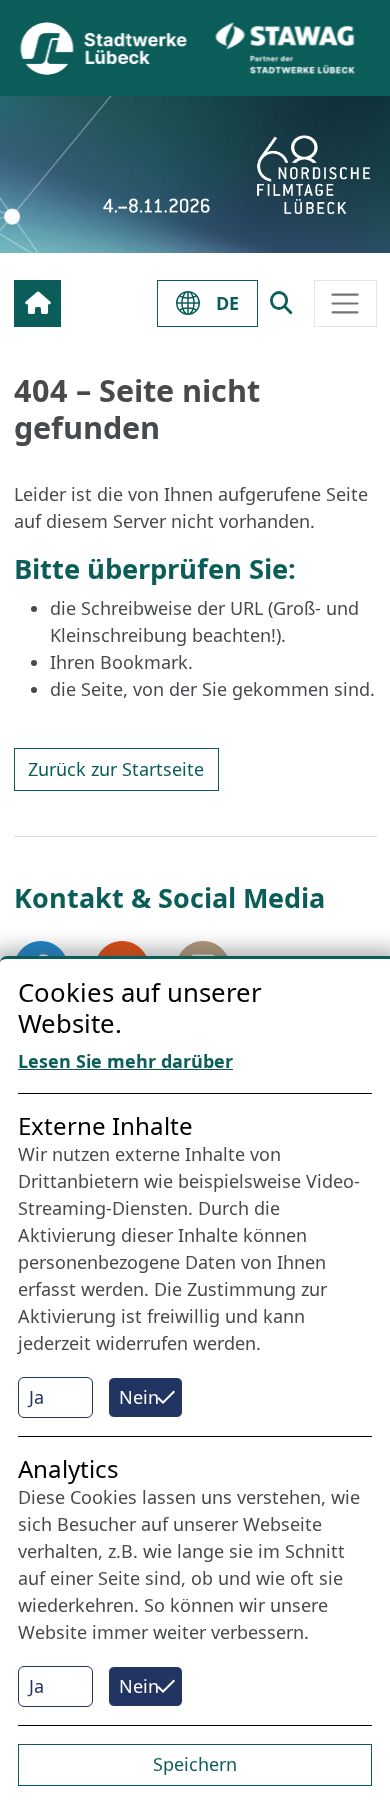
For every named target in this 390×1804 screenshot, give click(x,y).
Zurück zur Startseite (116, 769)
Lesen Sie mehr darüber (125, 1061)
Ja (36, 1397)
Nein (139, 1397)
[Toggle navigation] (345, 303)
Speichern (195, 1764)
